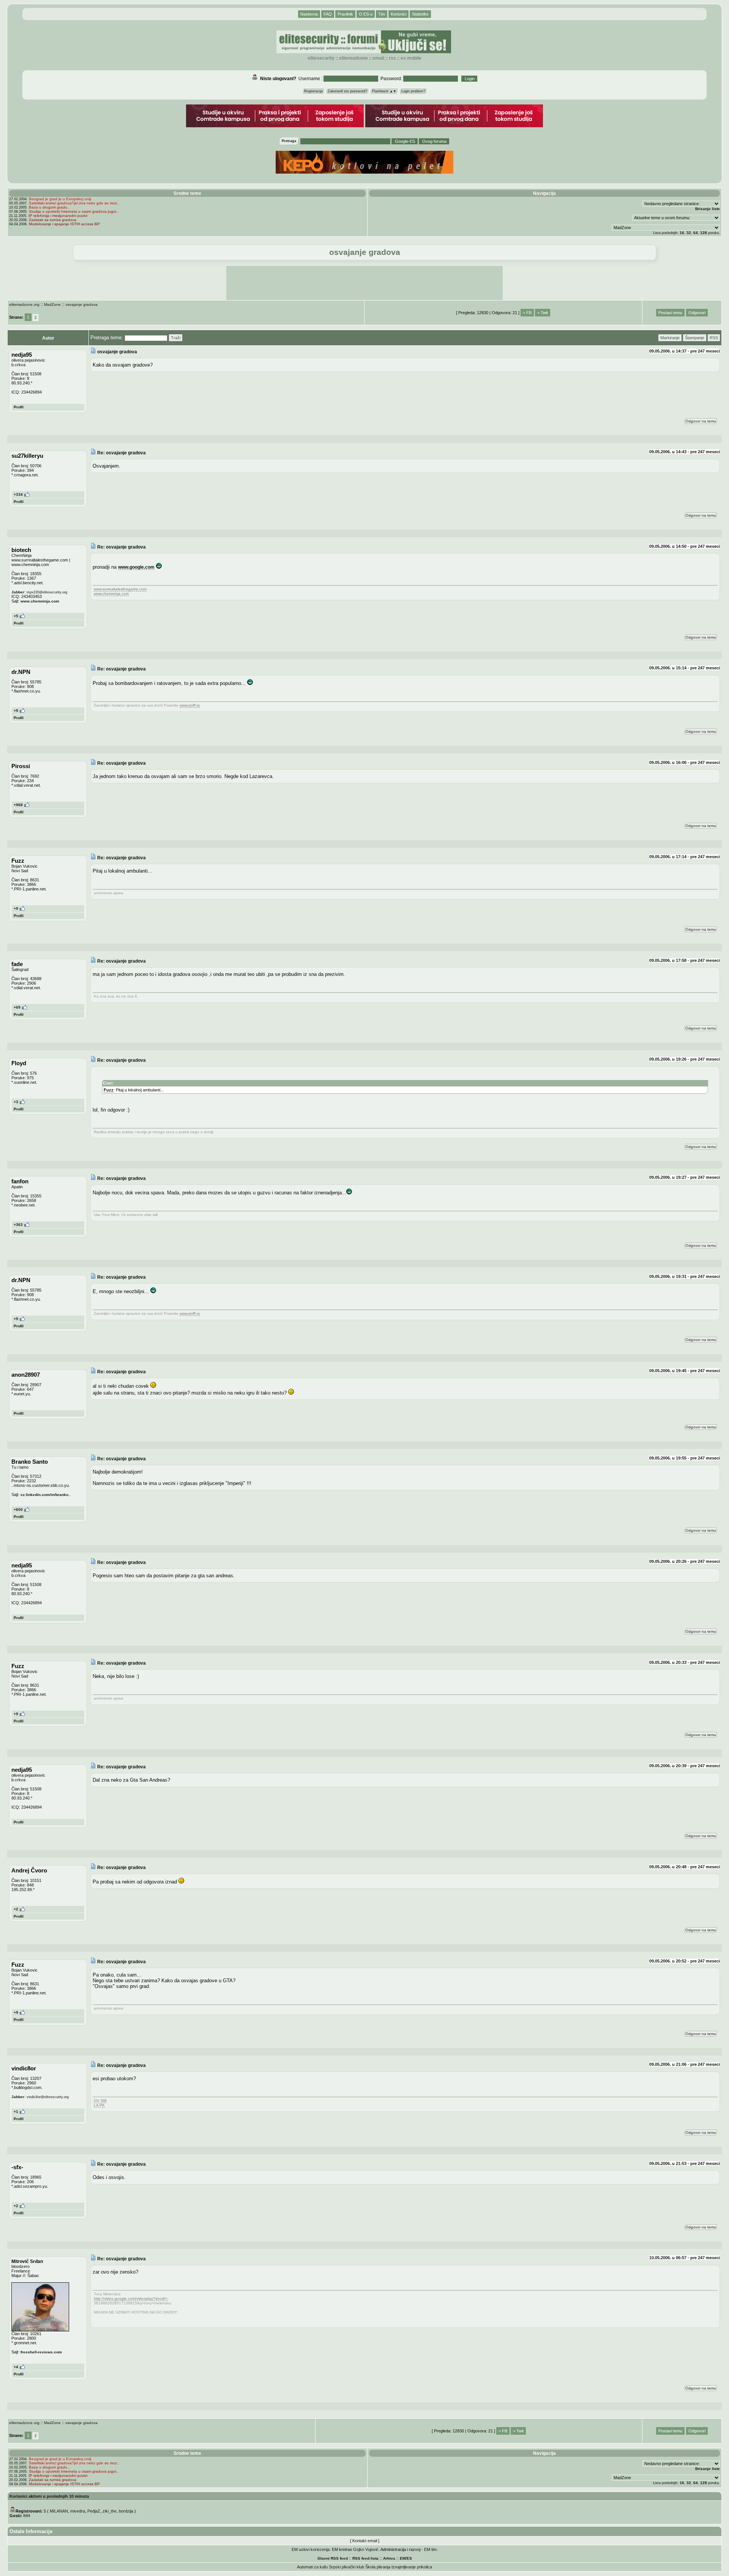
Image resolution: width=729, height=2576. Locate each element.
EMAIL (378, 58)
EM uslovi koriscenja (311, 2549)
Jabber (18, 592)
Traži (176, 338)
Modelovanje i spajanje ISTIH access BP (64, 224)
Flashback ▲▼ (384, 91)
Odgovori (697, 313)
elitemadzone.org (24, 304)
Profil (19, 407)
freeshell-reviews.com (41, 2352)
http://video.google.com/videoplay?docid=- (131, 2298)
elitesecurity (321, 58)
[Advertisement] (364, 283)
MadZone (52, 304)
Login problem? (413, 91)
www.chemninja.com (40, 601)
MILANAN (59, 2511)
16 (682, 233)
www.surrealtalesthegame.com (120, 589)
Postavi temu (670, 313)
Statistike (420, 14)
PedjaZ (94, 2511)
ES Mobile (411, 58)
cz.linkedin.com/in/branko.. (46, 1495)
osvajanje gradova (81, 304)
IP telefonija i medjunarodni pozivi (58, 216)
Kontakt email (365, 2541)
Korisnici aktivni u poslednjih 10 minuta (49, 2496)
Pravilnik (345, 14)
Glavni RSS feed (333, 2558)
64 (696, 233)
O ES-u (366, 14)
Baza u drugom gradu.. (49, 207)
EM (403, 2558)
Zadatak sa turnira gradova (53, 220)
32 (689, 233)
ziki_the (110, 2511)
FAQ (328, 14)
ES (409, 2558)
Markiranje (670, 338)
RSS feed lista (365, 2558)
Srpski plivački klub (346, 2567)
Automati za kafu (312, 2567)
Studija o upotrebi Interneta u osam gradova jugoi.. (74, 211)
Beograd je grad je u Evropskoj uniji (60, 199)
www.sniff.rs (190, 705)
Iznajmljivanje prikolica (412, 2567)
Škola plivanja (378, 2567)
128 (704, 233)
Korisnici (398, 14)
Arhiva (389, 2558)
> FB (527, 313)
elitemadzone (353, 58)
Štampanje (695, 338)
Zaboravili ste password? (347, 91)
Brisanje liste (708, 209)
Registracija (313, 91)
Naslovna (309, 14)
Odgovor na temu (701, 421)
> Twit (543, 313)
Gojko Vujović (366, 2549)
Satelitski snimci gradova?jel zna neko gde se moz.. (74, 203)
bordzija (126, 2511)
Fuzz (109, 1090)
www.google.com (136, 567)
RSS (392, 58)
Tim (382, 14)
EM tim (430, 2549)
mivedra (78, 2511)
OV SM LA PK (100, 2103)
